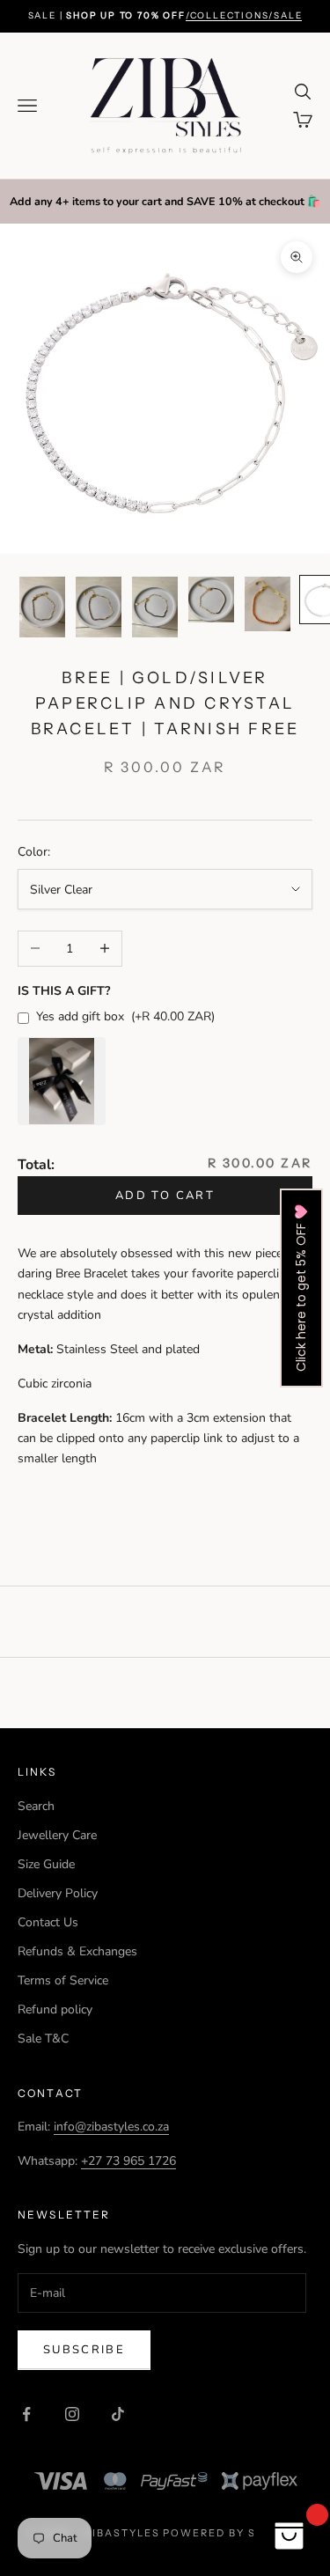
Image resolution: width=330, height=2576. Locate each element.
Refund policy (55, 2009)
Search (36, 1806)
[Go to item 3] (155, 607)
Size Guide (46, 1864)
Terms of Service (63, 1980)
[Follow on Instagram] (72, 2414)
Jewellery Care (57, 1835)
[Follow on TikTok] (118, 2414)
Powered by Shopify (233, 2533)
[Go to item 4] (211, 600)
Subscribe (84, 2350)
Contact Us (48, 1922)
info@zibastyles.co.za (111, 2127)
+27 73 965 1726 (128, 2161)
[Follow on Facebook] (26, 2414)
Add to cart (165, 1196)
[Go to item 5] (268, 604)
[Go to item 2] (99, 607)
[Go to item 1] (42, 607)
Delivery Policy (58, 1893)
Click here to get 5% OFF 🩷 (301, 1288)
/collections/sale (244, 15)
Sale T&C (43, 2039)
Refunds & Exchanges (77, 1951)
